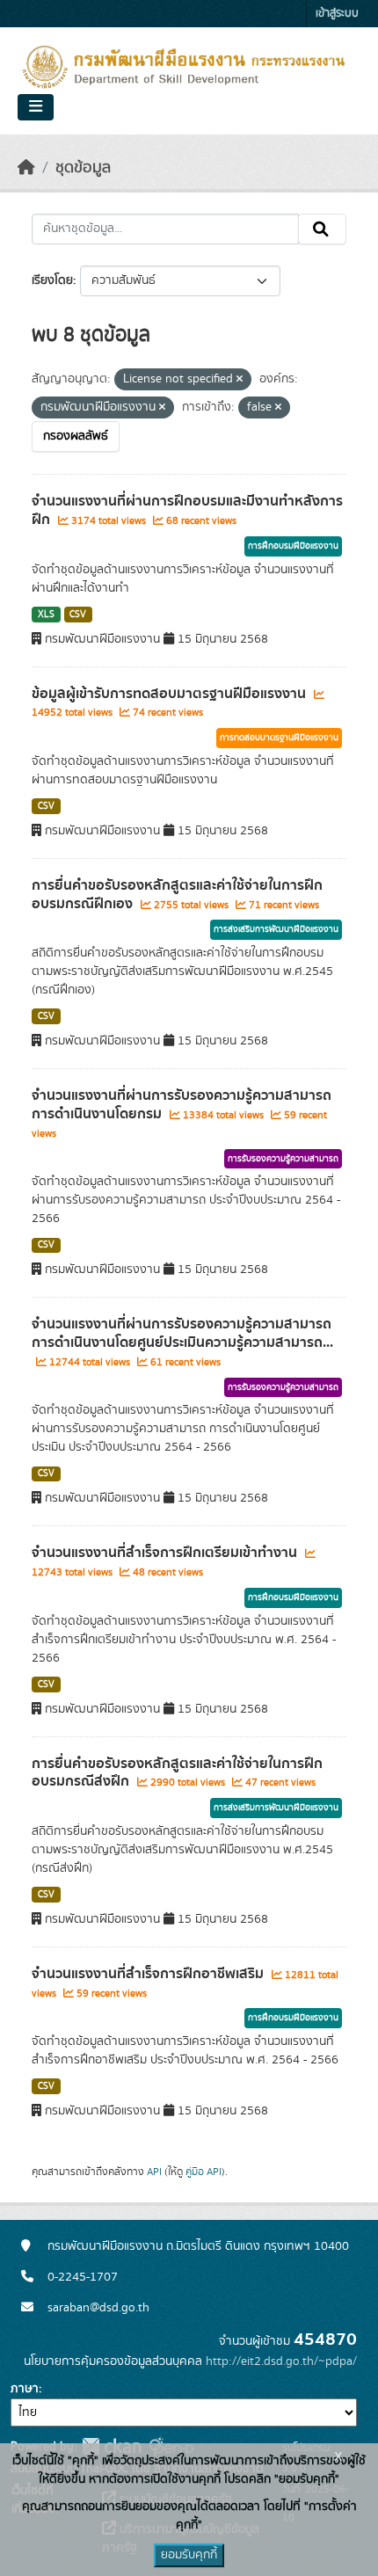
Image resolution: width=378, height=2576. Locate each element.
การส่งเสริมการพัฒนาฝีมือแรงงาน (276, 929)
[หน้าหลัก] (26, 168)
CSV (78, 615)
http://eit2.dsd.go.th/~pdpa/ (281, 2361)
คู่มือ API (204, 2172)
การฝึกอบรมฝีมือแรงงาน (293, 546)
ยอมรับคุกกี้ (189, 2555)
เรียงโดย (52, 280)
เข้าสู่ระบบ (337, 14)
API (154, 2172)
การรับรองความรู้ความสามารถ (283, 1159)
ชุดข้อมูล (83, 168)
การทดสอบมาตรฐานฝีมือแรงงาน (279, 738)
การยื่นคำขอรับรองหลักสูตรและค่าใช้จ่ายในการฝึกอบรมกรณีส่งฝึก (177, 1773)
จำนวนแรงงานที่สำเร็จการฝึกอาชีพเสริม (149, 1974)
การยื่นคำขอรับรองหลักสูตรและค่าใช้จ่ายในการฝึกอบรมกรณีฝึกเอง (177, 895)
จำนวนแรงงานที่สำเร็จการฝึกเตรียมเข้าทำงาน (166, 1553)
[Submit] (322, 229)
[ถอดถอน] (240, 380)
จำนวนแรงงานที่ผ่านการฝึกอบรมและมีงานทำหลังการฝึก (187, 510)
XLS (46, 615)
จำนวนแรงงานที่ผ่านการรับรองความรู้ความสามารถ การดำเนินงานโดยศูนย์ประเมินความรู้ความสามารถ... (182, 1333)
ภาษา (25, 2389)
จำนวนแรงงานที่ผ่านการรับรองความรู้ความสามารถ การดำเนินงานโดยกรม (182, 1105)
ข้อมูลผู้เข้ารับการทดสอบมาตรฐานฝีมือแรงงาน (171, 694)
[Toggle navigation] (36, 107)
